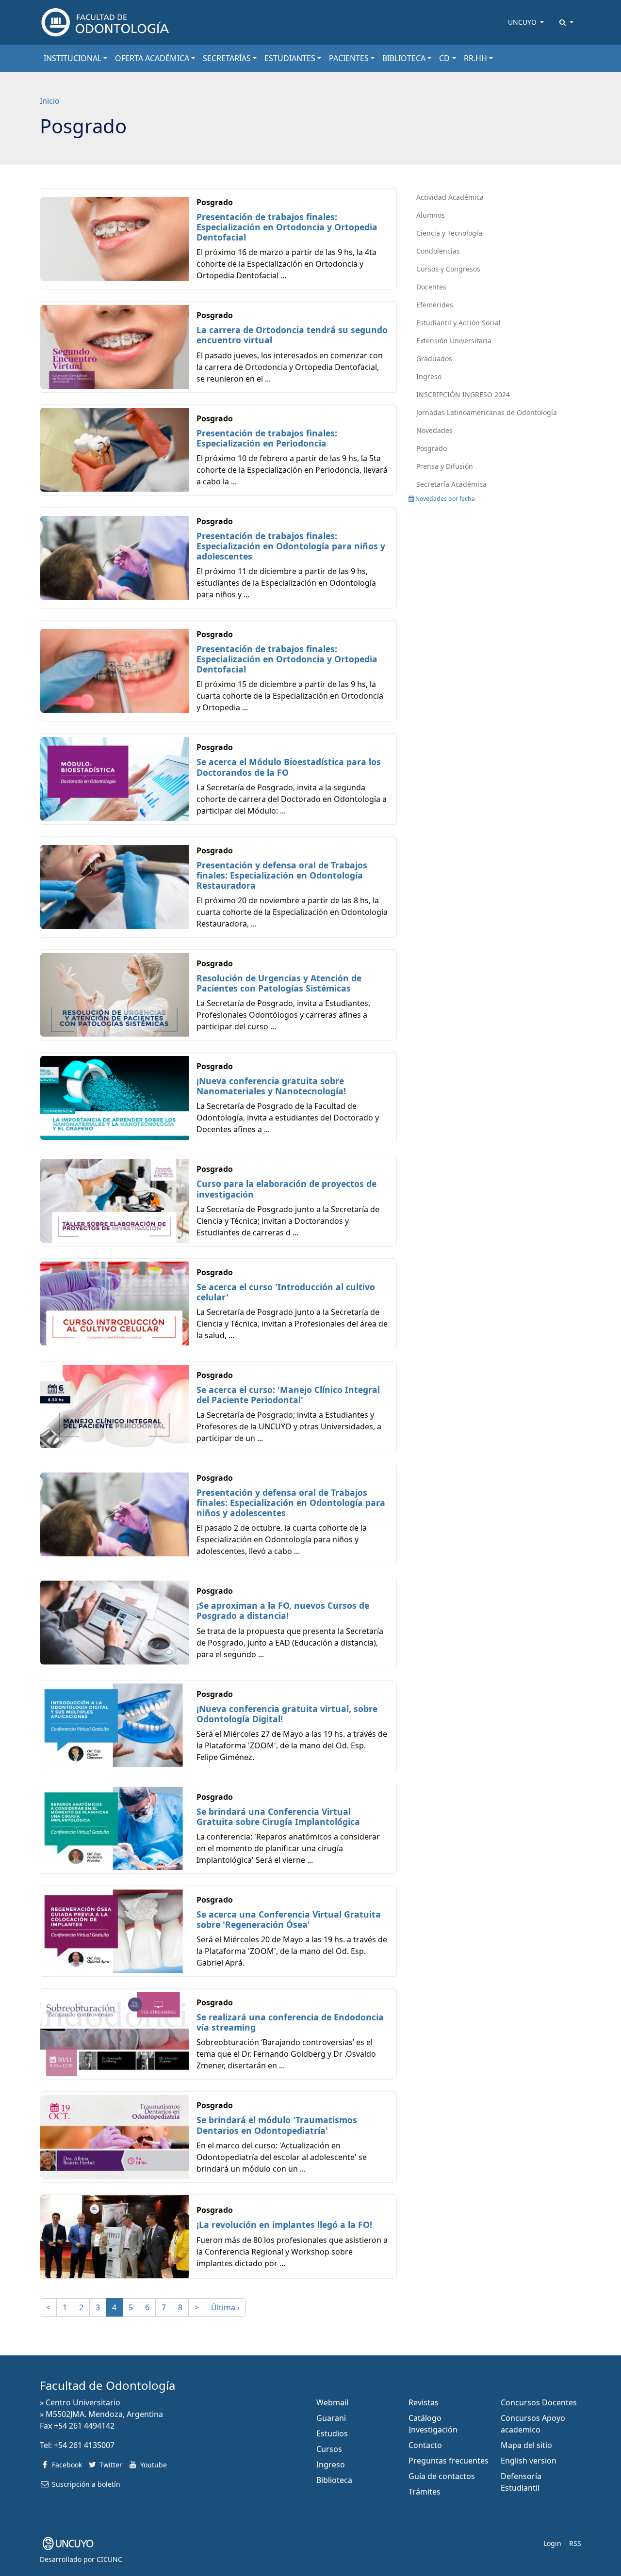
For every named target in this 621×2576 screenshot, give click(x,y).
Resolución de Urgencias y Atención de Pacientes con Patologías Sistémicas (279, 983)
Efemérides (435, 305)
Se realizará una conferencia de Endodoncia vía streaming (290, 2022)
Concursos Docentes (539, 2402)
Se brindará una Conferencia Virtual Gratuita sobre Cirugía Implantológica (278, 1816)
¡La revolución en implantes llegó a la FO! (284, 2224)
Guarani (331, 2418)
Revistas (424, 2402)
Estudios (332, 2433)
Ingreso (429, 376)
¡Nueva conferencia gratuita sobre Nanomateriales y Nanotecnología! (271, 1086)
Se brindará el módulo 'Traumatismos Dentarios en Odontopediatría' (277, 2125)
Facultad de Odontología (107, 2385)
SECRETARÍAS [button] (227, 58)
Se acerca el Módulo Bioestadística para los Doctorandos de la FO (289, 767)
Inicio (50, 101)
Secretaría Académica (451, 484)
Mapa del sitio (526, 2445)
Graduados (434, 359)
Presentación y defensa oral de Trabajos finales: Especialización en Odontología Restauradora (282, 875)
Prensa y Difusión (445, 466)
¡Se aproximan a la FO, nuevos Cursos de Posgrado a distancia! (283, 1610)
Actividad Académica (450, 197)
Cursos (329, 2449)
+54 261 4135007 (84, 2445)
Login (552, 2543)
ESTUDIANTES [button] (290, 58)
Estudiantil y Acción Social (458, 323)
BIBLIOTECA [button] (404, 58)
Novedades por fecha (444, 499)
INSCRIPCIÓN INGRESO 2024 (463, 394)
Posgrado (432, 448)
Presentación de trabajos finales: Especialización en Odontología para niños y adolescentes (291, 546)
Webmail (332, 2402)
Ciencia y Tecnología (449, 233)
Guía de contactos (442, 2476)
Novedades (434, 430)
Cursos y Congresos (448, 269)
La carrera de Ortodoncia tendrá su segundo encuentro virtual (292, 335)
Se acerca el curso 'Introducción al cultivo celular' (286, 1292)
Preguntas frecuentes (449, 2461)
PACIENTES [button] (349, 58)
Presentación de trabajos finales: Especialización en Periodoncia (267, 438)
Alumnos (431, 215)
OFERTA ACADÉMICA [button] (152, 58)
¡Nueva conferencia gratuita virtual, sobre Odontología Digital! (287, 1714)
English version (529, 2461)
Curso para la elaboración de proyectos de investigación (286, 1189)
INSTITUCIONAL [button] (73, 58)
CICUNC (109, 2559)
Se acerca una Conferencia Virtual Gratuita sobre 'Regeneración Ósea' (289, 1919)
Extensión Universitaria (454, 341)
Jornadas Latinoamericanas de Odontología (487, 412)
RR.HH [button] (475, 58)
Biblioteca (334, 2480)
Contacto (425, 2445)
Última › (225, 2307)
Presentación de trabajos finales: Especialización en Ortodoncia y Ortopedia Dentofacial (287, 227)
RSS (575, 2543)
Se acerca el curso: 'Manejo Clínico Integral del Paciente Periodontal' (288, 1395)
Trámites (425, 2492)
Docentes (431, 287)
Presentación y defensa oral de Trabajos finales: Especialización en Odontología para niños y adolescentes (291, 1503)
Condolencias (438, 251)
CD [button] (444, 58)
